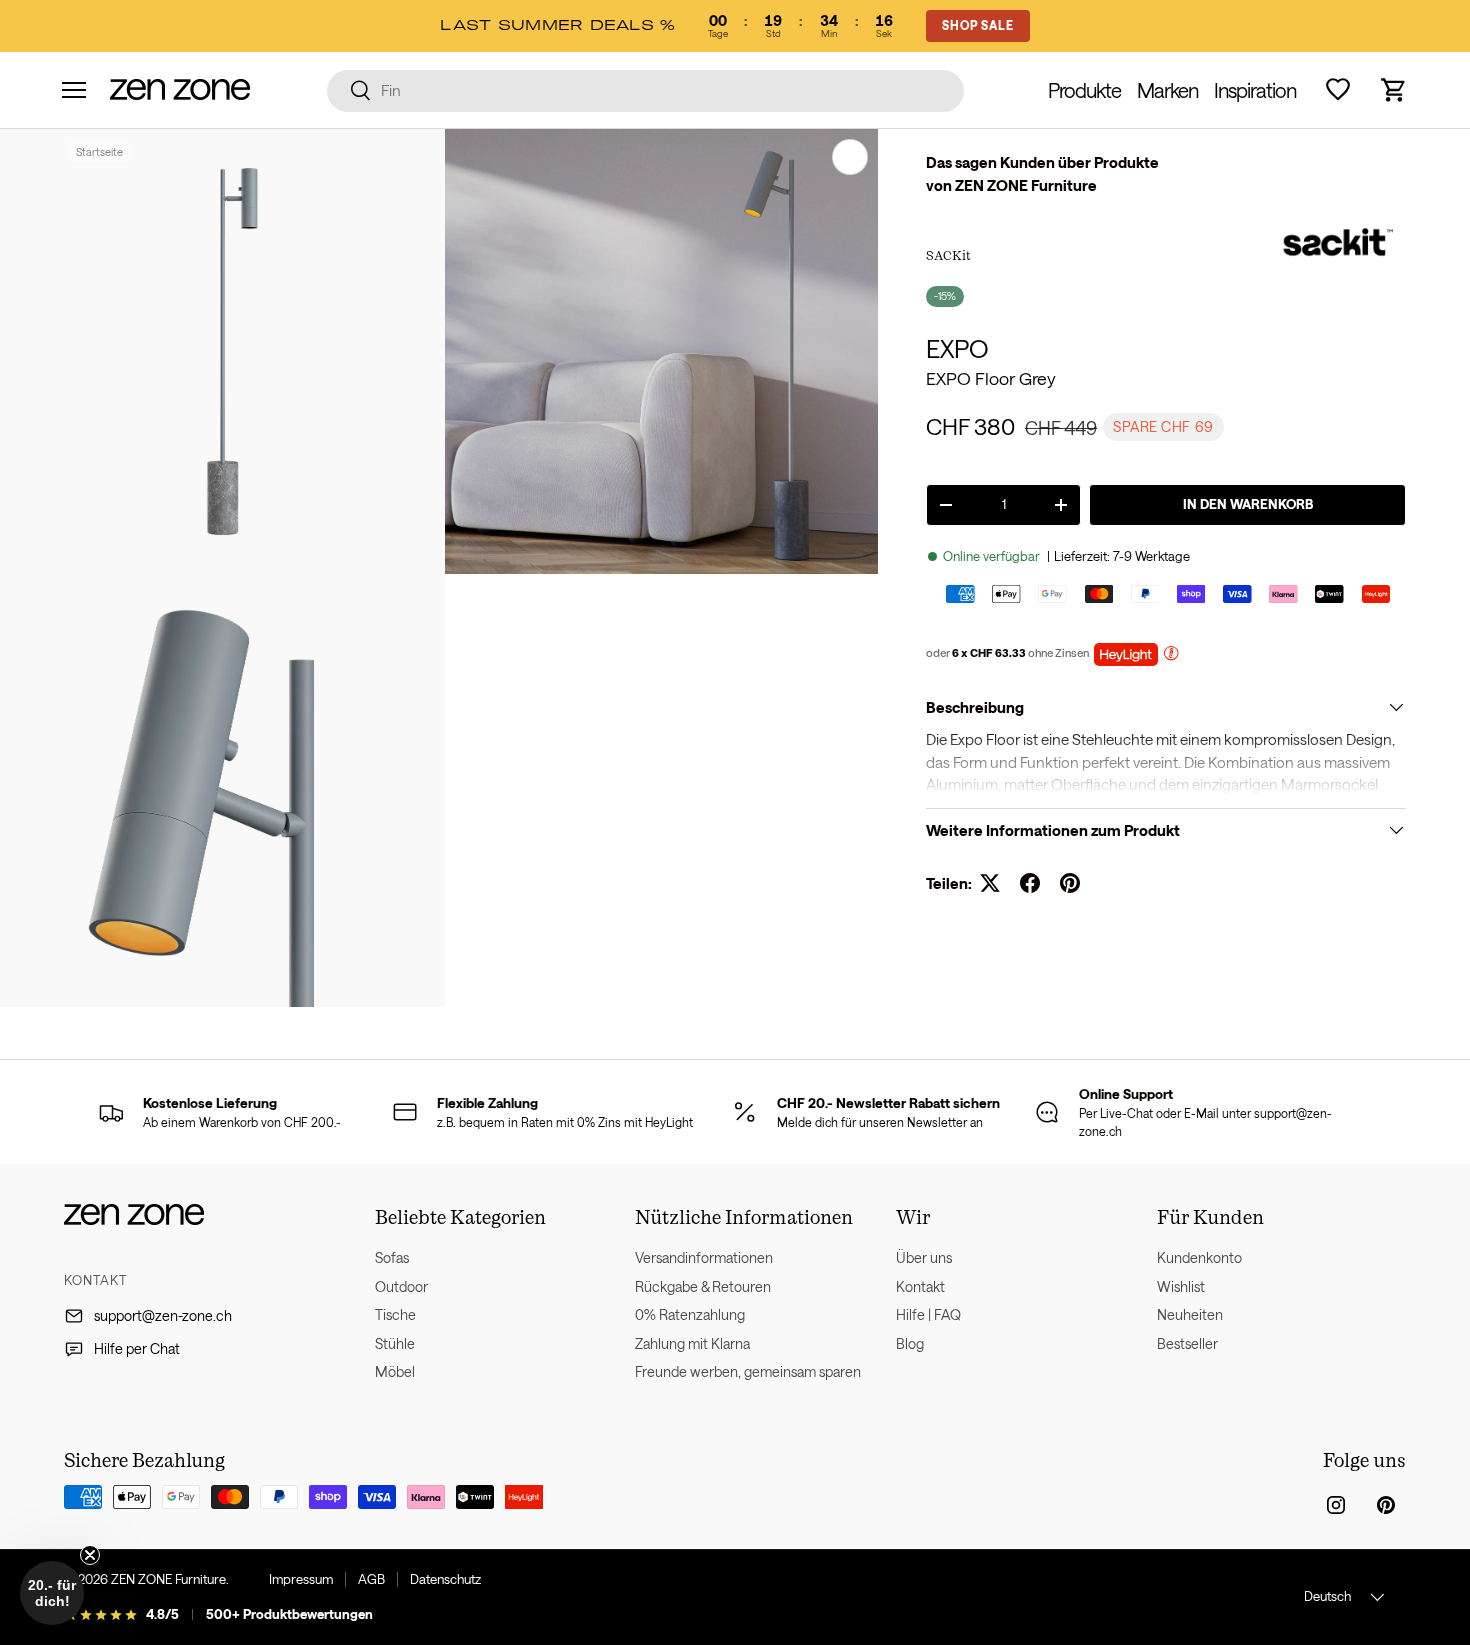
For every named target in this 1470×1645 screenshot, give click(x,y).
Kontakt (920, 1286)
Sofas (392, 1257)
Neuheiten (1190, 1314)
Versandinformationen (704, 1257)
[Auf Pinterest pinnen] (1070, 883)
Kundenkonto (1199, 1257)
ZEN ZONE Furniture (168, 1579)
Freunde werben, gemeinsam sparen (748, 1371)
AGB (371, 1579)
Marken (1167, 90)
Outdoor (401, 1286)
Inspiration (1255, 90)
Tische (395, 1314)
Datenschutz (445, 1579)
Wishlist (1181, 1286)
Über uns (924, 1257)
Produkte (1084, 90)
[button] (1394, 90)
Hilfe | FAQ (928, 1314)
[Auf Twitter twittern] (990, 883)
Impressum (301, 1579)
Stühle (395, 1343)
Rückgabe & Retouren (703, 1286)
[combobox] (645, 90)
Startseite (99, 151)
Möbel (395, 1371)
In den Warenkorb (1248, 504)
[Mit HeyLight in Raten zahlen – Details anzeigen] (1171, 655)
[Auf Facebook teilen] (1030, 883)
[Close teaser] (90, 1555)
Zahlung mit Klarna (692, 1343)
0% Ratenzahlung (690, 1314)
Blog (910, 1343)
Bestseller (1187, 1343)
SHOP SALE (978, 25)
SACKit (948, 255)
